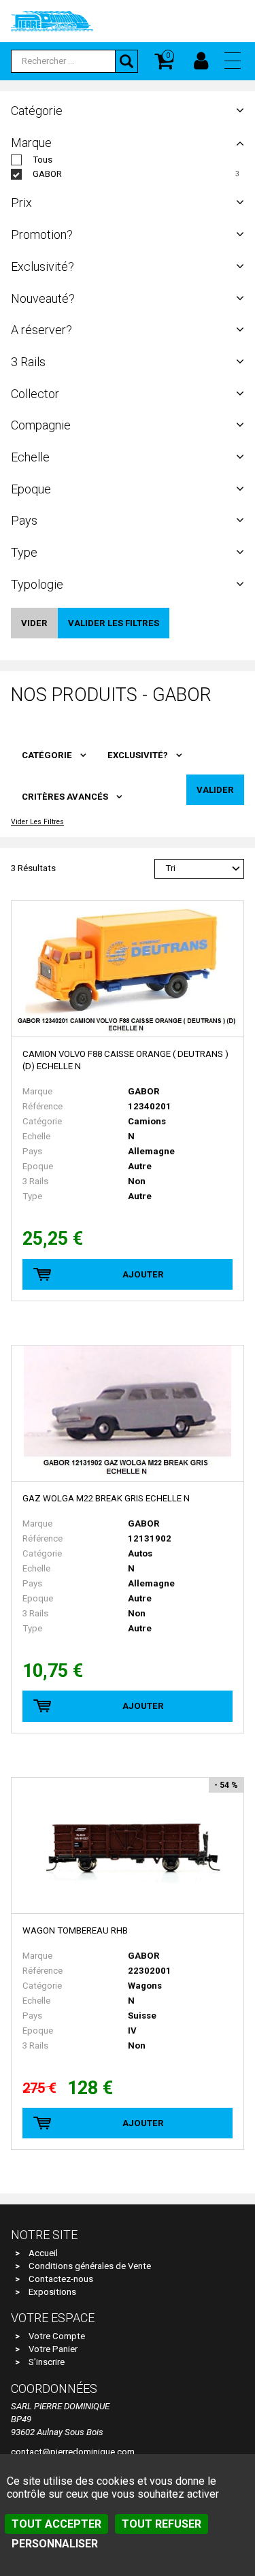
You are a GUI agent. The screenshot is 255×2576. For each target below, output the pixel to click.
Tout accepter (56, 2524)
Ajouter (143, 1274)
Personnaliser (55, 2544)
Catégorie (47, 755)
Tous (42, 160)
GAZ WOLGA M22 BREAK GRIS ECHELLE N (106, 1498)
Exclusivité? (138, 755)
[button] (233, 61)
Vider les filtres (37, 822)
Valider (215, 790)
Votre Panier (53, 2349)
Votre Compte (57, 2336)
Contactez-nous (61, 2279)
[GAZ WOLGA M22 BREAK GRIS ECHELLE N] (128, 1414)
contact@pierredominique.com (73, 2452)
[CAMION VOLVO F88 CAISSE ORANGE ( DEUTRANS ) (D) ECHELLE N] (128, 969)
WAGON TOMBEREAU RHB (75, 1930)
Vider (34, 623)
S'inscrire (47, 2362)
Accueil (43, 2253)
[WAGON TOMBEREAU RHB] (128, 1846)
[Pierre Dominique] (52, 20)
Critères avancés (65, 797)
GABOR (47, 174)
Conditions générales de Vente (90, 2266)
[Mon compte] (201, 61)
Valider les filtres (114, 623)
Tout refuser (161, 2524)
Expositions (52, 2292)
